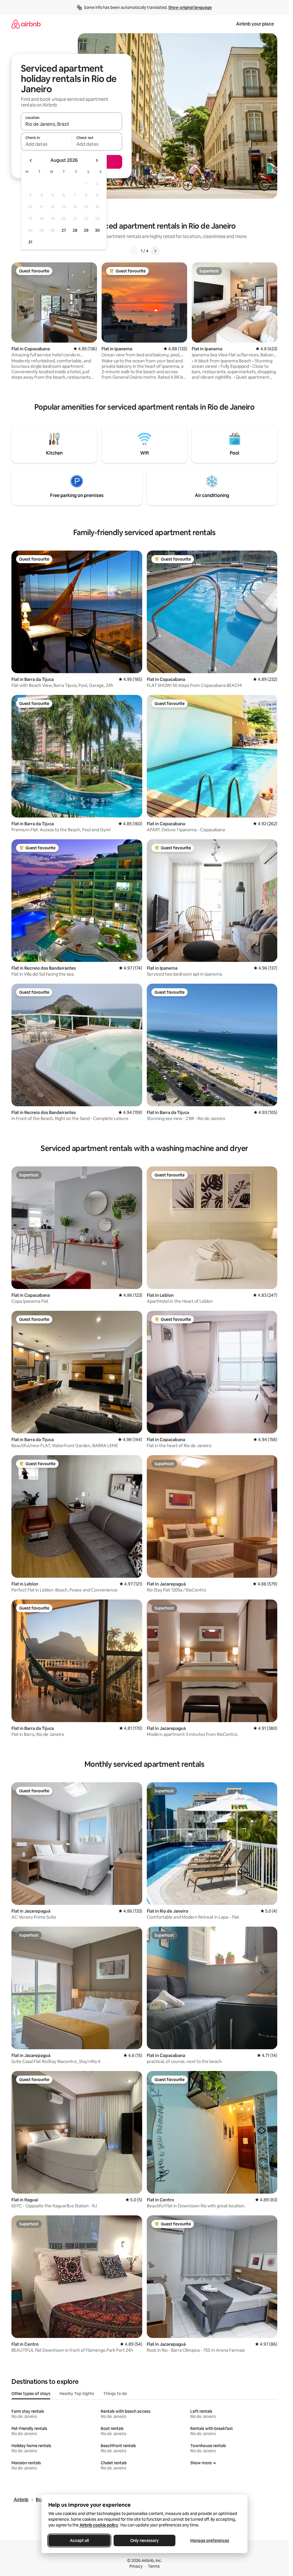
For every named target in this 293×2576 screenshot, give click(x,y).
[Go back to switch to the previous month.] (31, 160)
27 (64, 230)
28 (75, 230)
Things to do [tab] (115, 2394)
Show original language (190, 7)
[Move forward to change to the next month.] (97, 160)
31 (30, 242)
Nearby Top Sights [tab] (77, 2394)
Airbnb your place (255, 24)
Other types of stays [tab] (31, 2394)
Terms (154, 2566)
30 (97, 230)
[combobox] (72, 124)
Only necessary (144, 2540)
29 (86, 230)
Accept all (79, 2540)
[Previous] (134, 251)
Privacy (136, 2566)
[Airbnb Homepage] (26, 24)
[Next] (155, 251)
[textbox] (46, 144)
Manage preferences (210, 2540)
